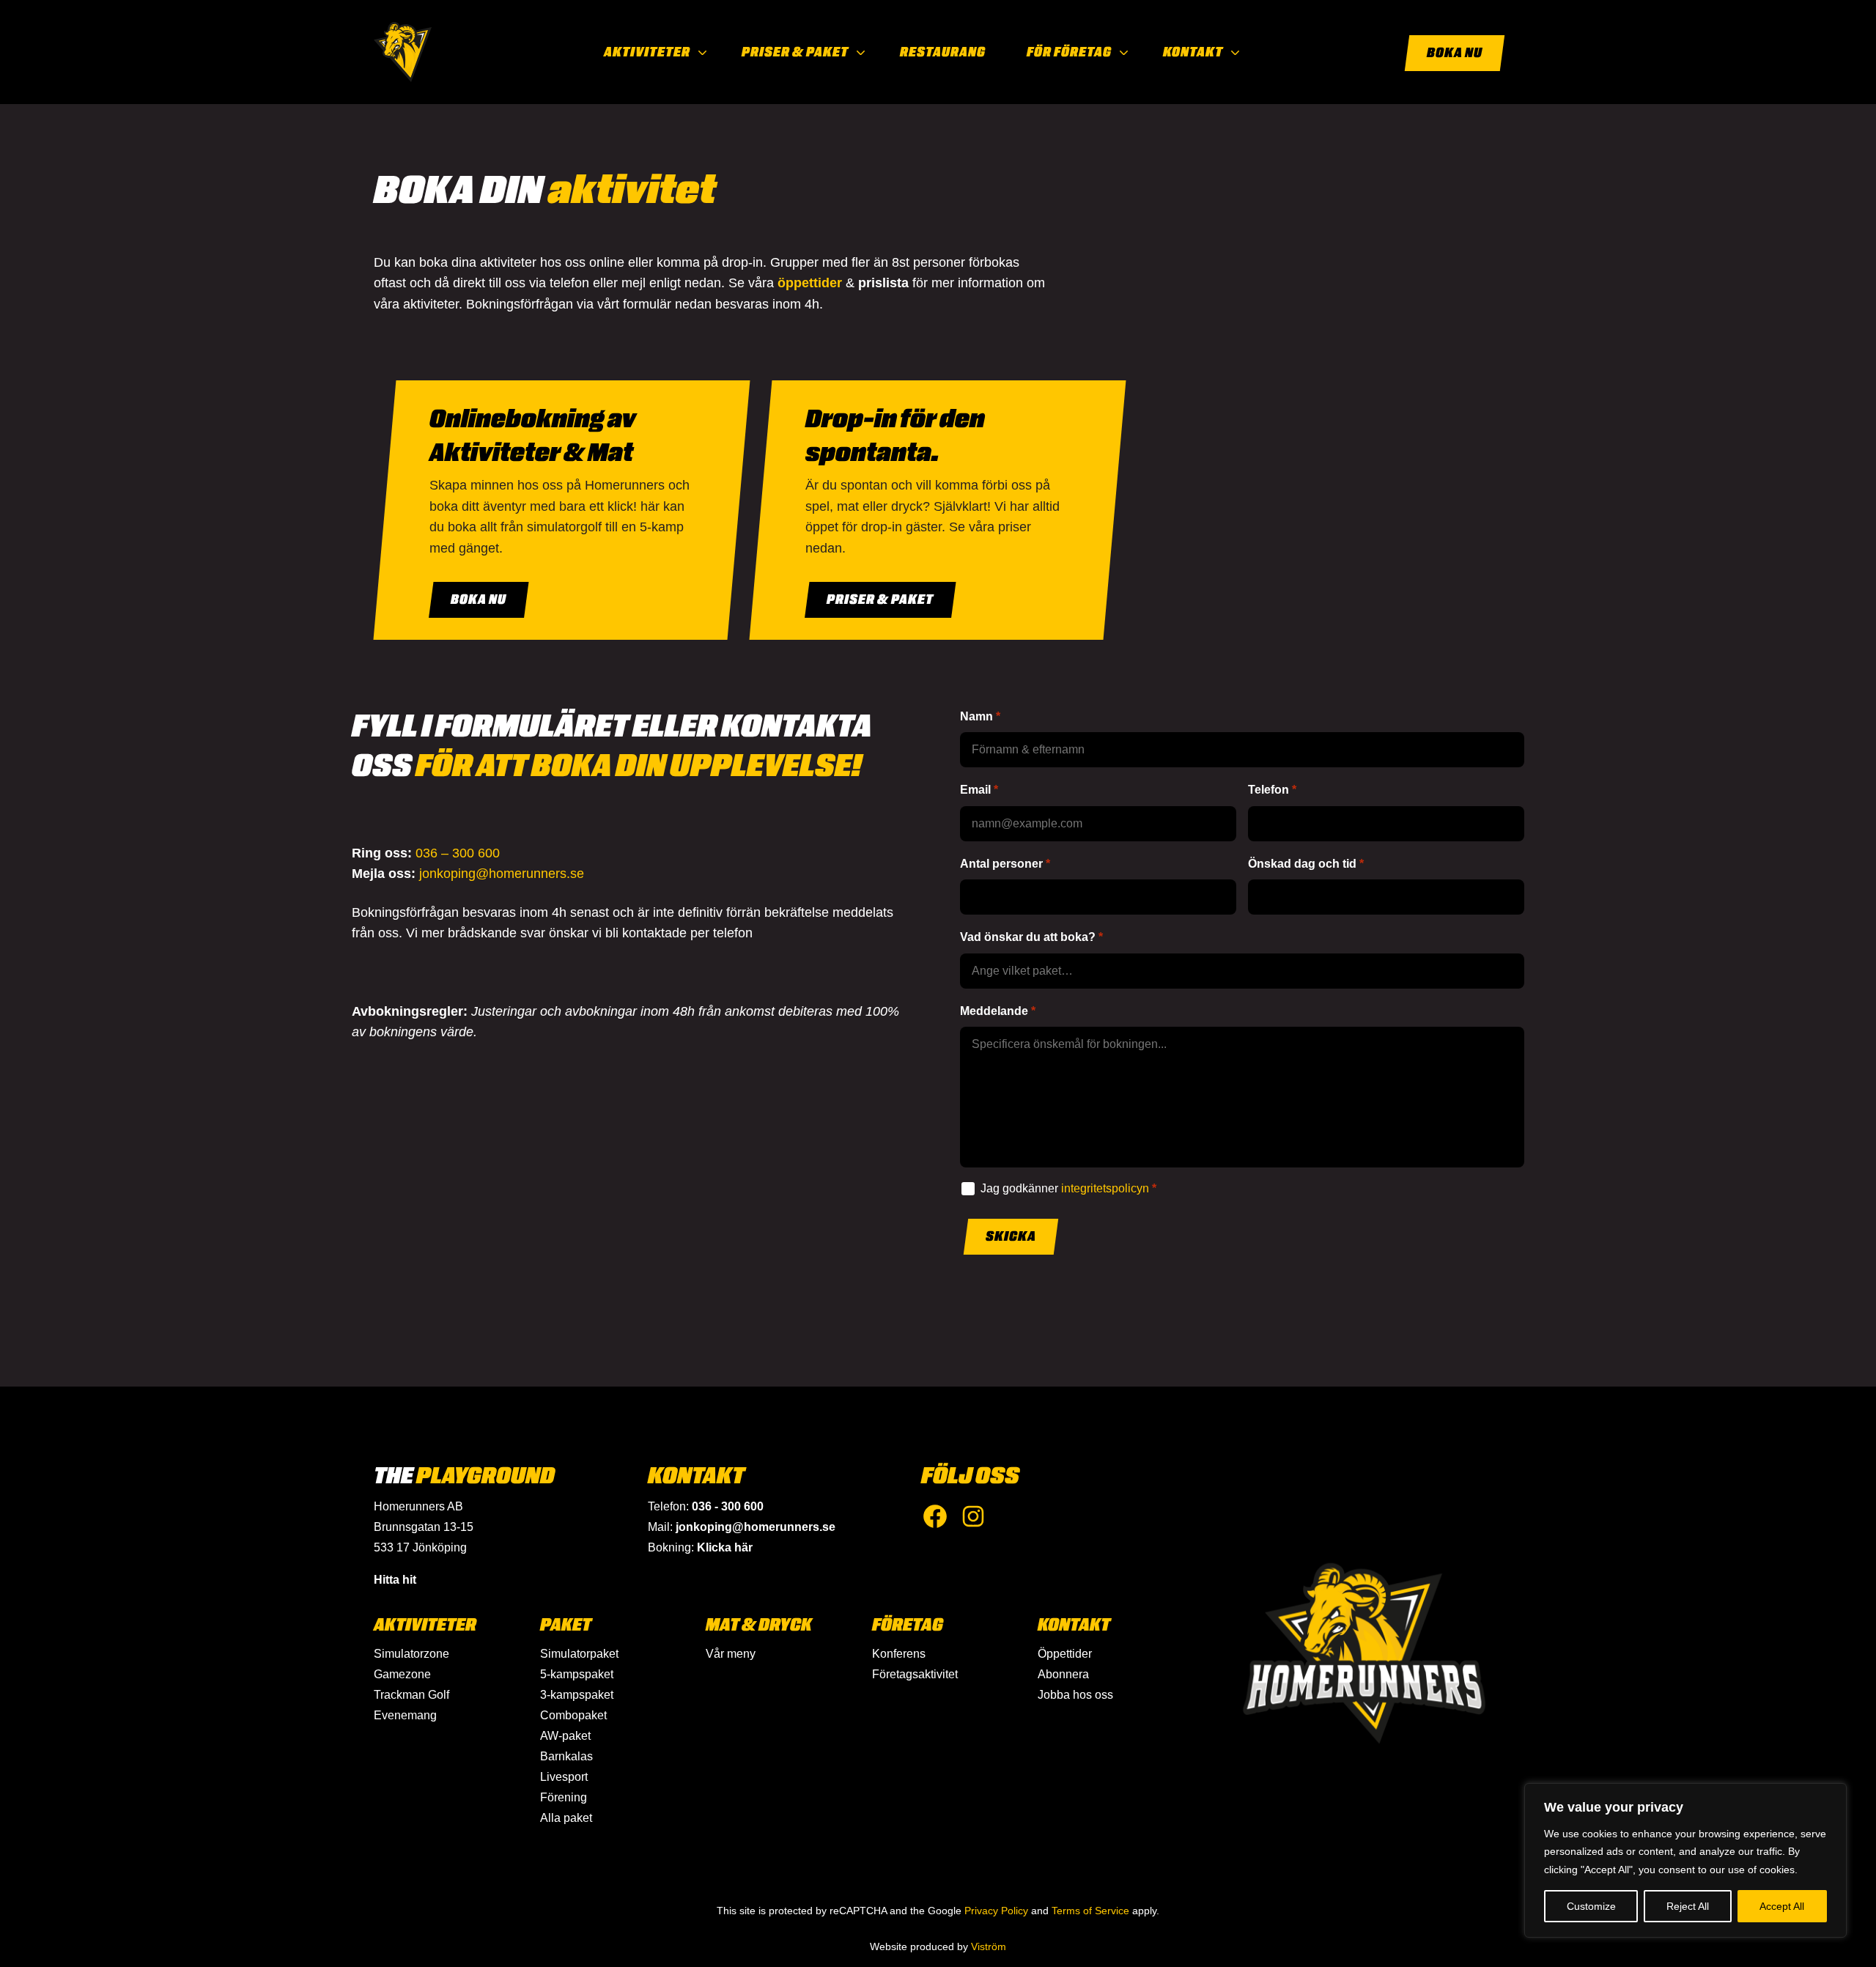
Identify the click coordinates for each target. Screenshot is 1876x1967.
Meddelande (994, 1011)
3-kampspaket (577, 1695)
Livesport (564, 1777)
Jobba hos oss (1075, 1695)
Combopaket (573, 1715)
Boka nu (1455, 53)
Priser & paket (795, 52)
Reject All (1688, 1906)
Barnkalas (566, 1756)
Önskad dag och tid (1302, 864)
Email (975, 790)
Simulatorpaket (579, 1654)
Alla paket (566, 1818)
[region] (1685, 1860)
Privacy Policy (996, 1911)
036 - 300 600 (728, 1506)
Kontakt (1193, 52)
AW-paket (565, 1736)
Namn (976, 716)
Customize (1591, 1906)
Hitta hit (395, 1580)
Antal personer (1001, 864)
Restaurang (943, 52)
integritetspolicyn (1105, 1188)
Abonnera (1063, 1674)
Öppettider (1065, 1654)
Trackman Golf (411, 1695)
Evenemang (405, 1715)
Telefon (1268, 790)
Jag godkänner (1065, 1188)
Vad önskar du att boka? (1028, 937)
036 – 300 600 (458, 853)
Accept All (1782, 1906)
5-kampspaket (577, 1674)
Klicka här (725, 1547)
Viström (989, 1946)
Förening (564, 1797)
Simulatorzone (411, 1654)
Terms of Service (1090, 1911)
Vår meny (731, 1654)
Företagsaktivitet (915, 1674)
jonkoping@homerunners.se (502, 874)
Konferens (899, 1654)
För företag (1069, 52)
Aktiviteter (647, 52)
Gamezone (402, 1674)
